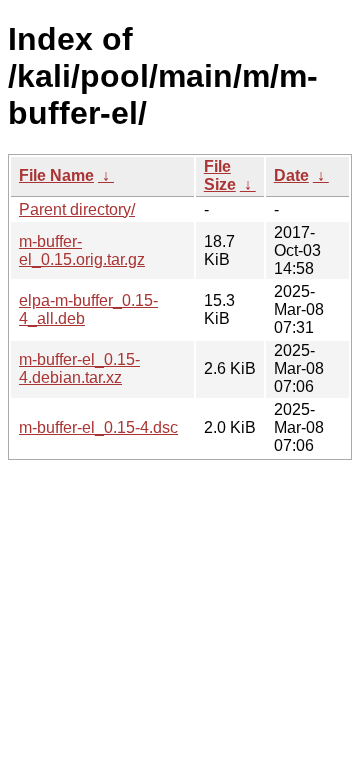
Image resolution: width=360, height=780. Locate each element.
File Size (220, 175)
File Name (56, 175)
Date (291, 175)
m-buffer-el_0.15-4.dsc (98, 427)
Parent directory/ (77, 209)
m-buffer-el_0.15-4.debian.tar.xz (79, 368)
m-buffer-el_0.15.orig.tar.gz (82, 250)
